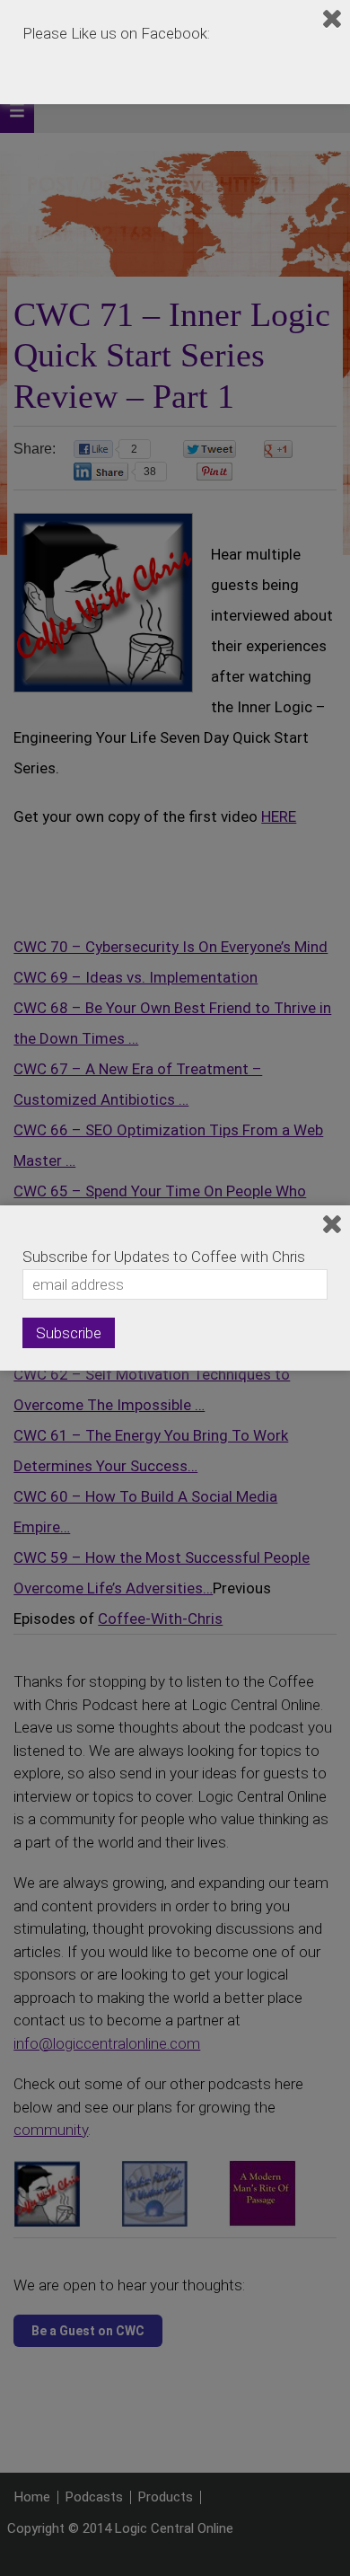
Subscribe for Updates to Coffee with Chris (164, 1257)
